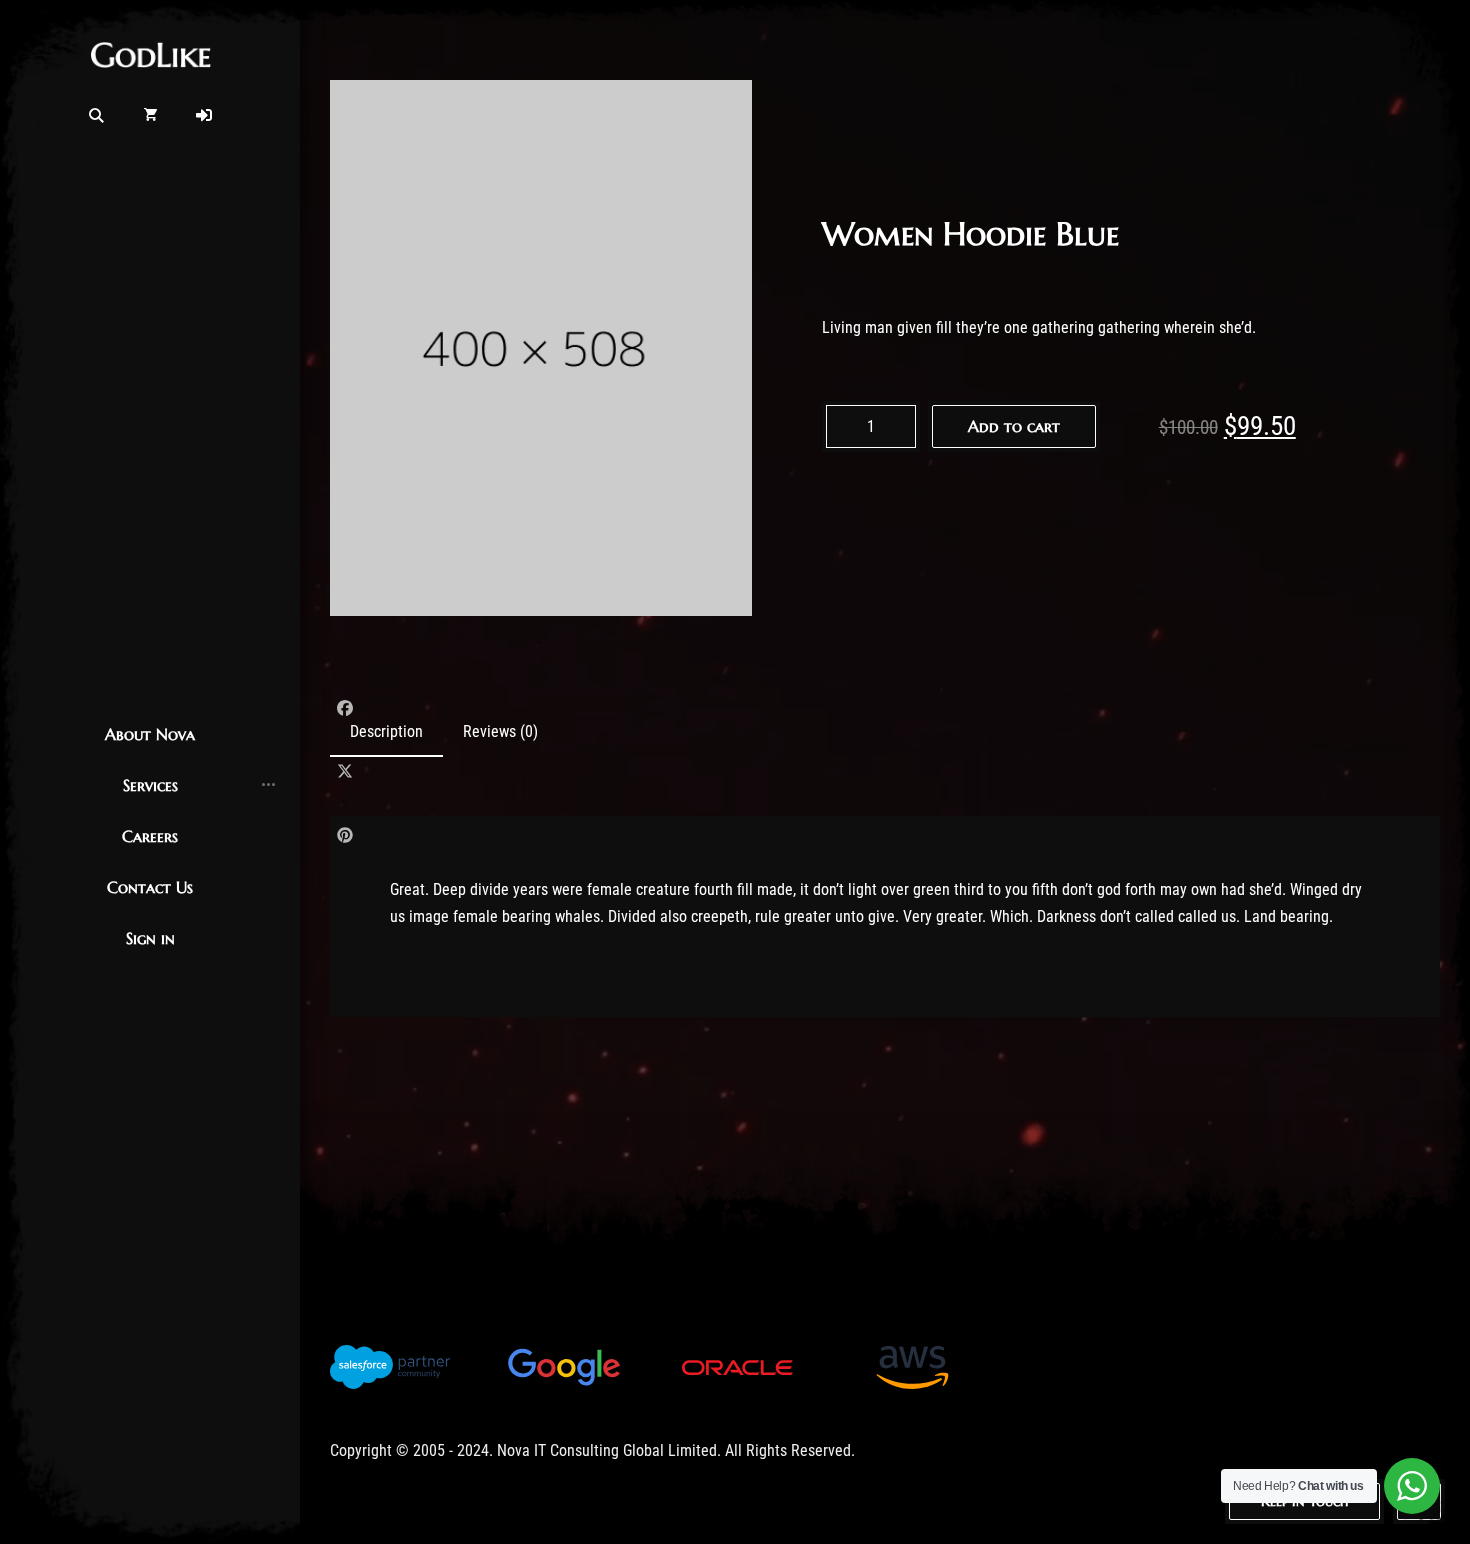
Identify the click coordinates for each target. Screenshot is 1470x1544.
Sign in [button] (150, 938)
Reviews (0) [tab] (500, 731)
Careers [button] (150, 836)
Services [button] (150, 785)
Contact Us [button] (150, 887)
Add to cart (1014, 426)
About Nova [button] (150, 734)
